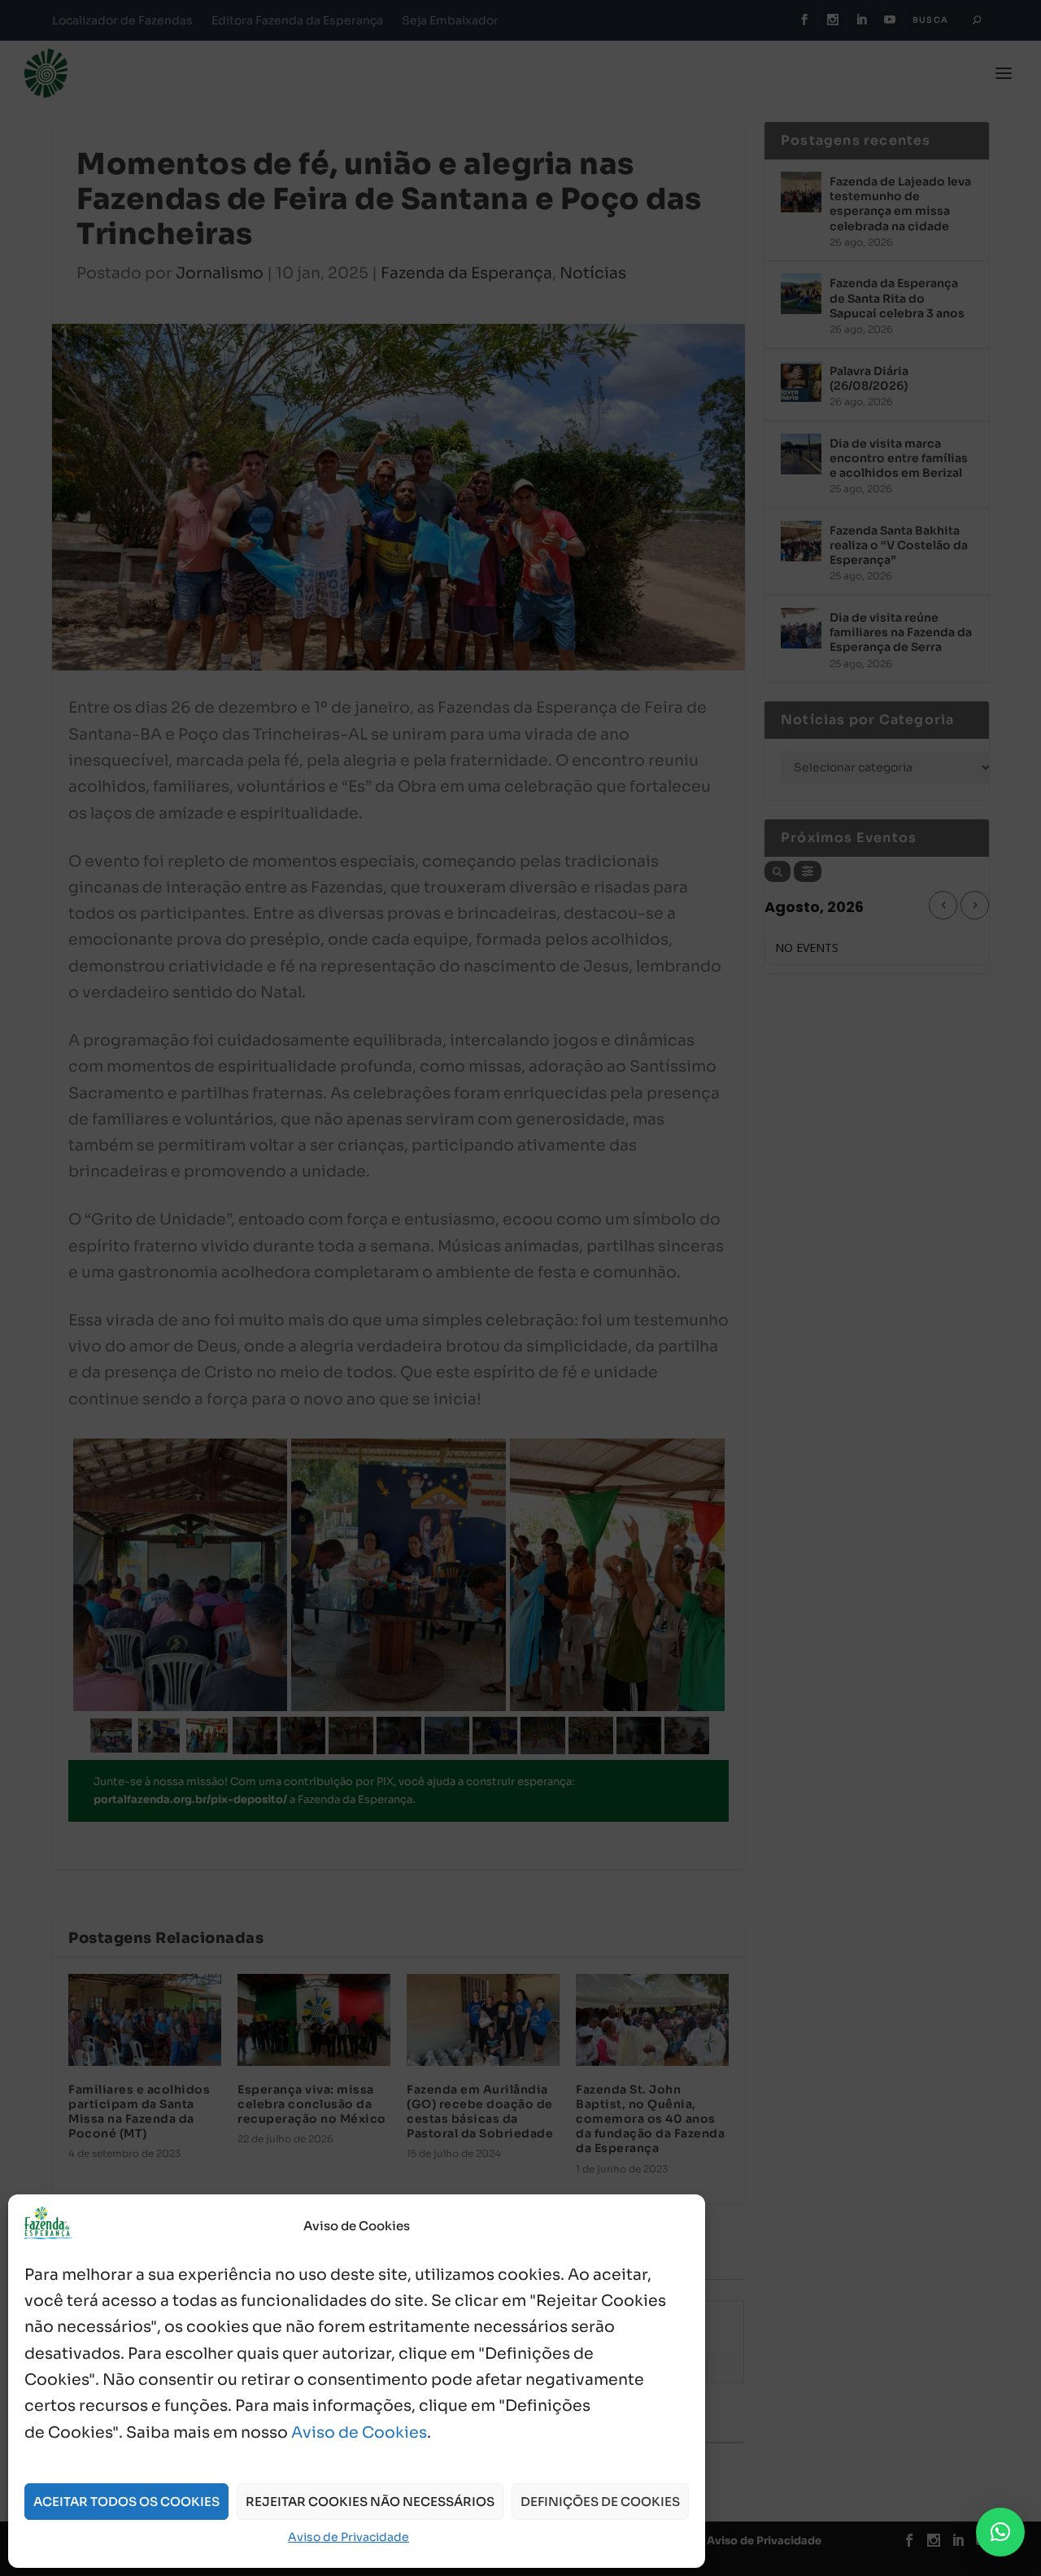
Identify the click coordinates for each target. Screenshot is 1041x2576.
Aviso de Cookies (359, 2433)
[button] (1000, 2532)
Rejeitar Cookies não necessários (370, 2502)
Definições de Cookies (600, 2502)
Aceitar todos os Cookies (126, 2502)
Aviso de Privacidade (348, 2537)
